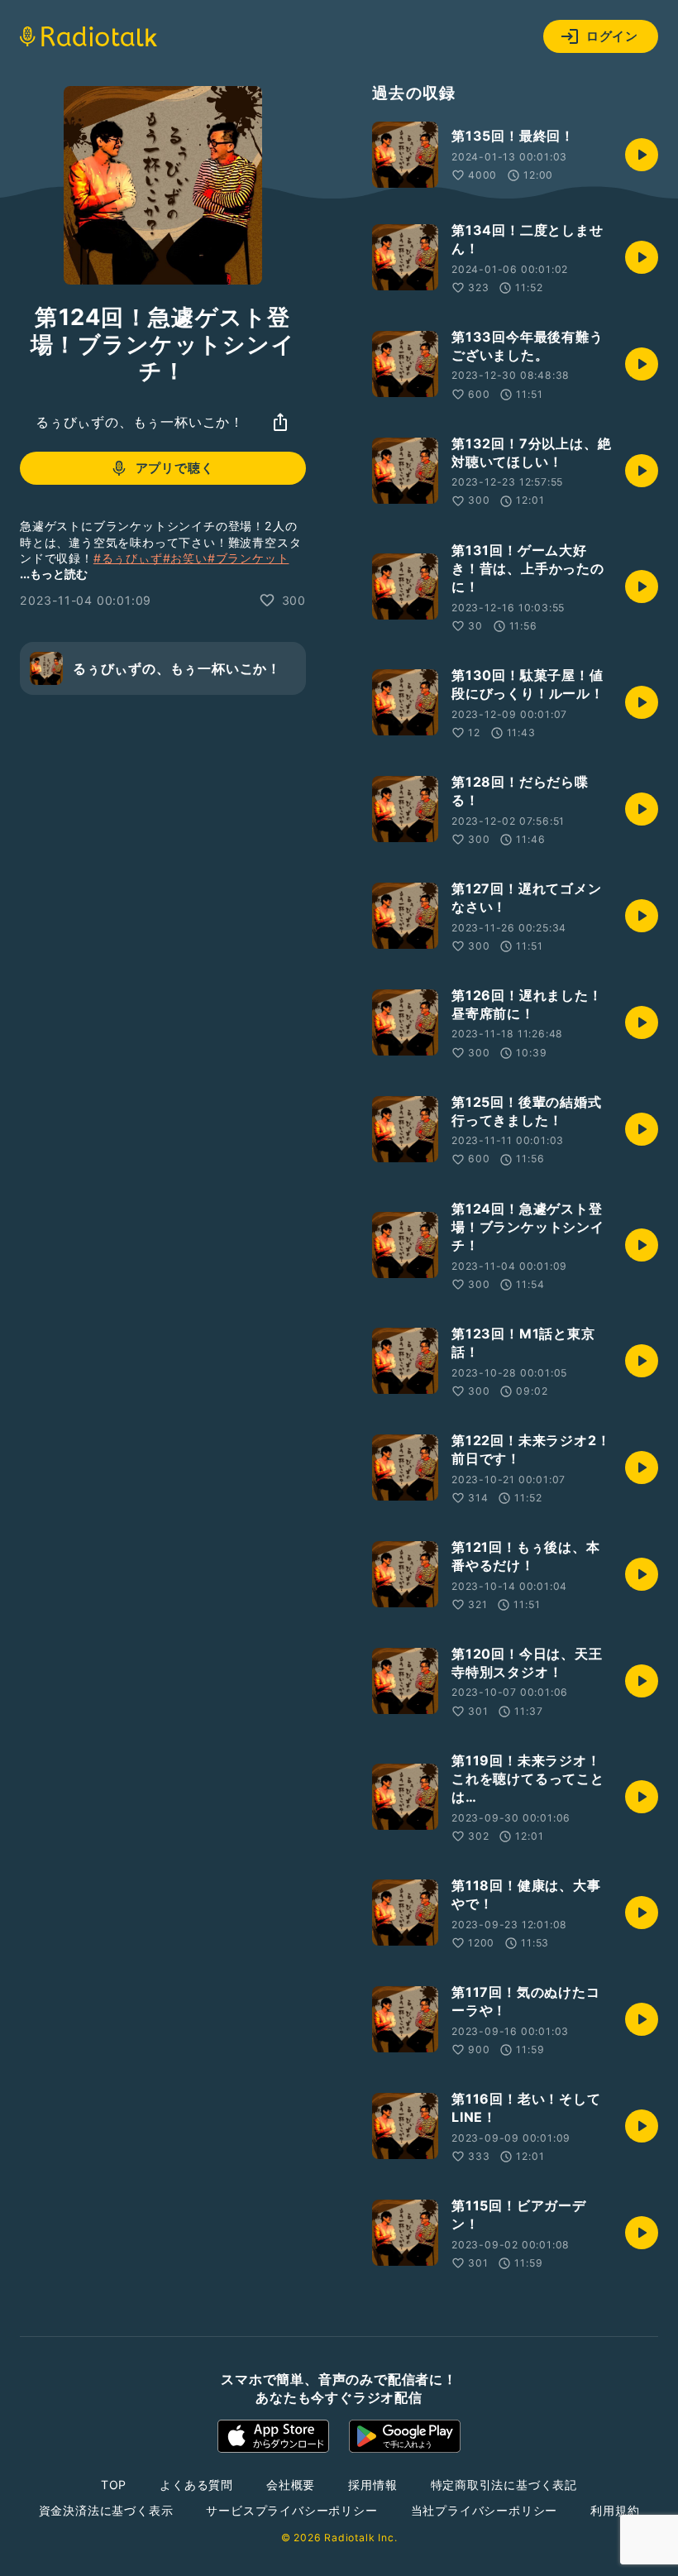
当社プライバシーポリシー (485, 2510)
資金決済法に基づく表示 (106, 2510)
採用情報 (372, 2485)
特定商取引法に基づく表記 (504, 2485)
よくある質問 (196, 2485)
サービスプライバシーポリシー (291, 2510)
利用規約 (615, 2510)
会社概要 (291, 2485)
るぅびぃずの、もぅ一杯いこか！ (140, 422)
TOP (114, 2485)
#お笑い (185, 558)
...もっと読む (54, 574)
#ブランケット (248, 558)
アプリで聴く (175, 468)
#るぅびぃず (128, 558)
